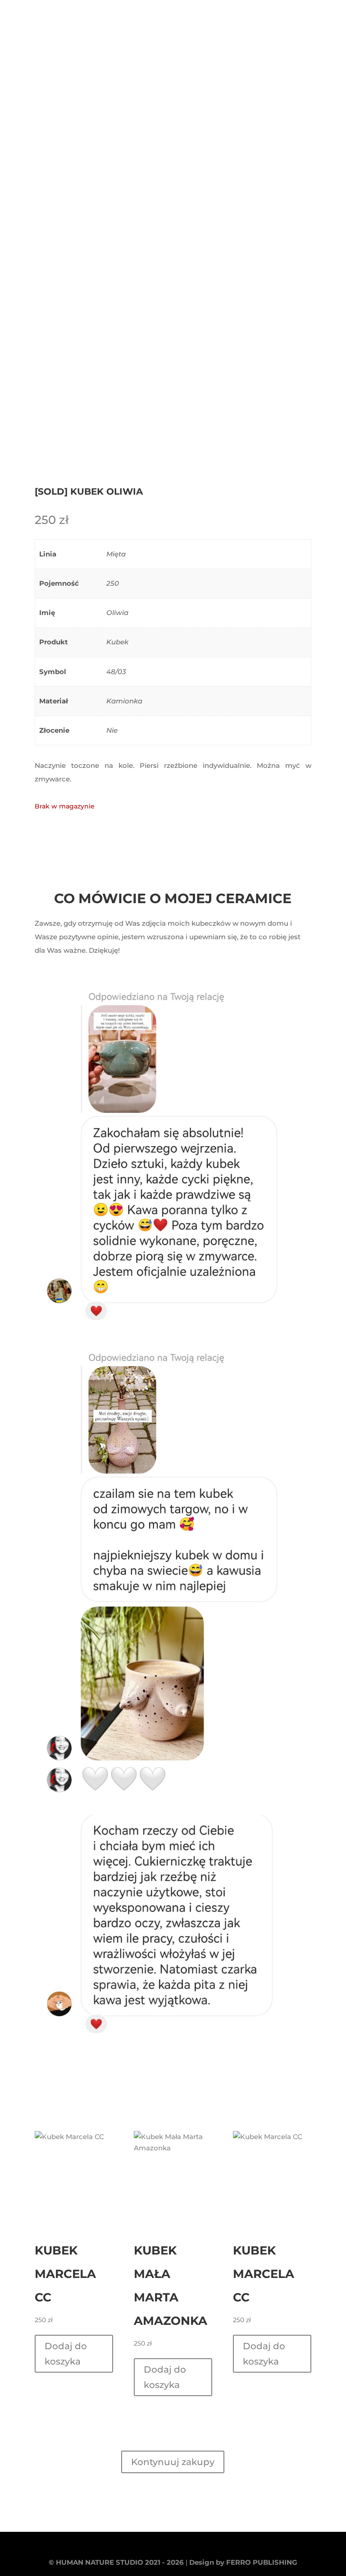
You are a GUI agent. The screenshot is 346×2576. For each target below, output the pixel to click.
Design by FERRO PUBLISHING (243, 2562)
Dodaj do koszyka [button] (66, 2354)
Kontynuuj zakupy (173, 2462)
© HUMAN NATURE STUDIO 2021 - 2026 (116, 2562)
